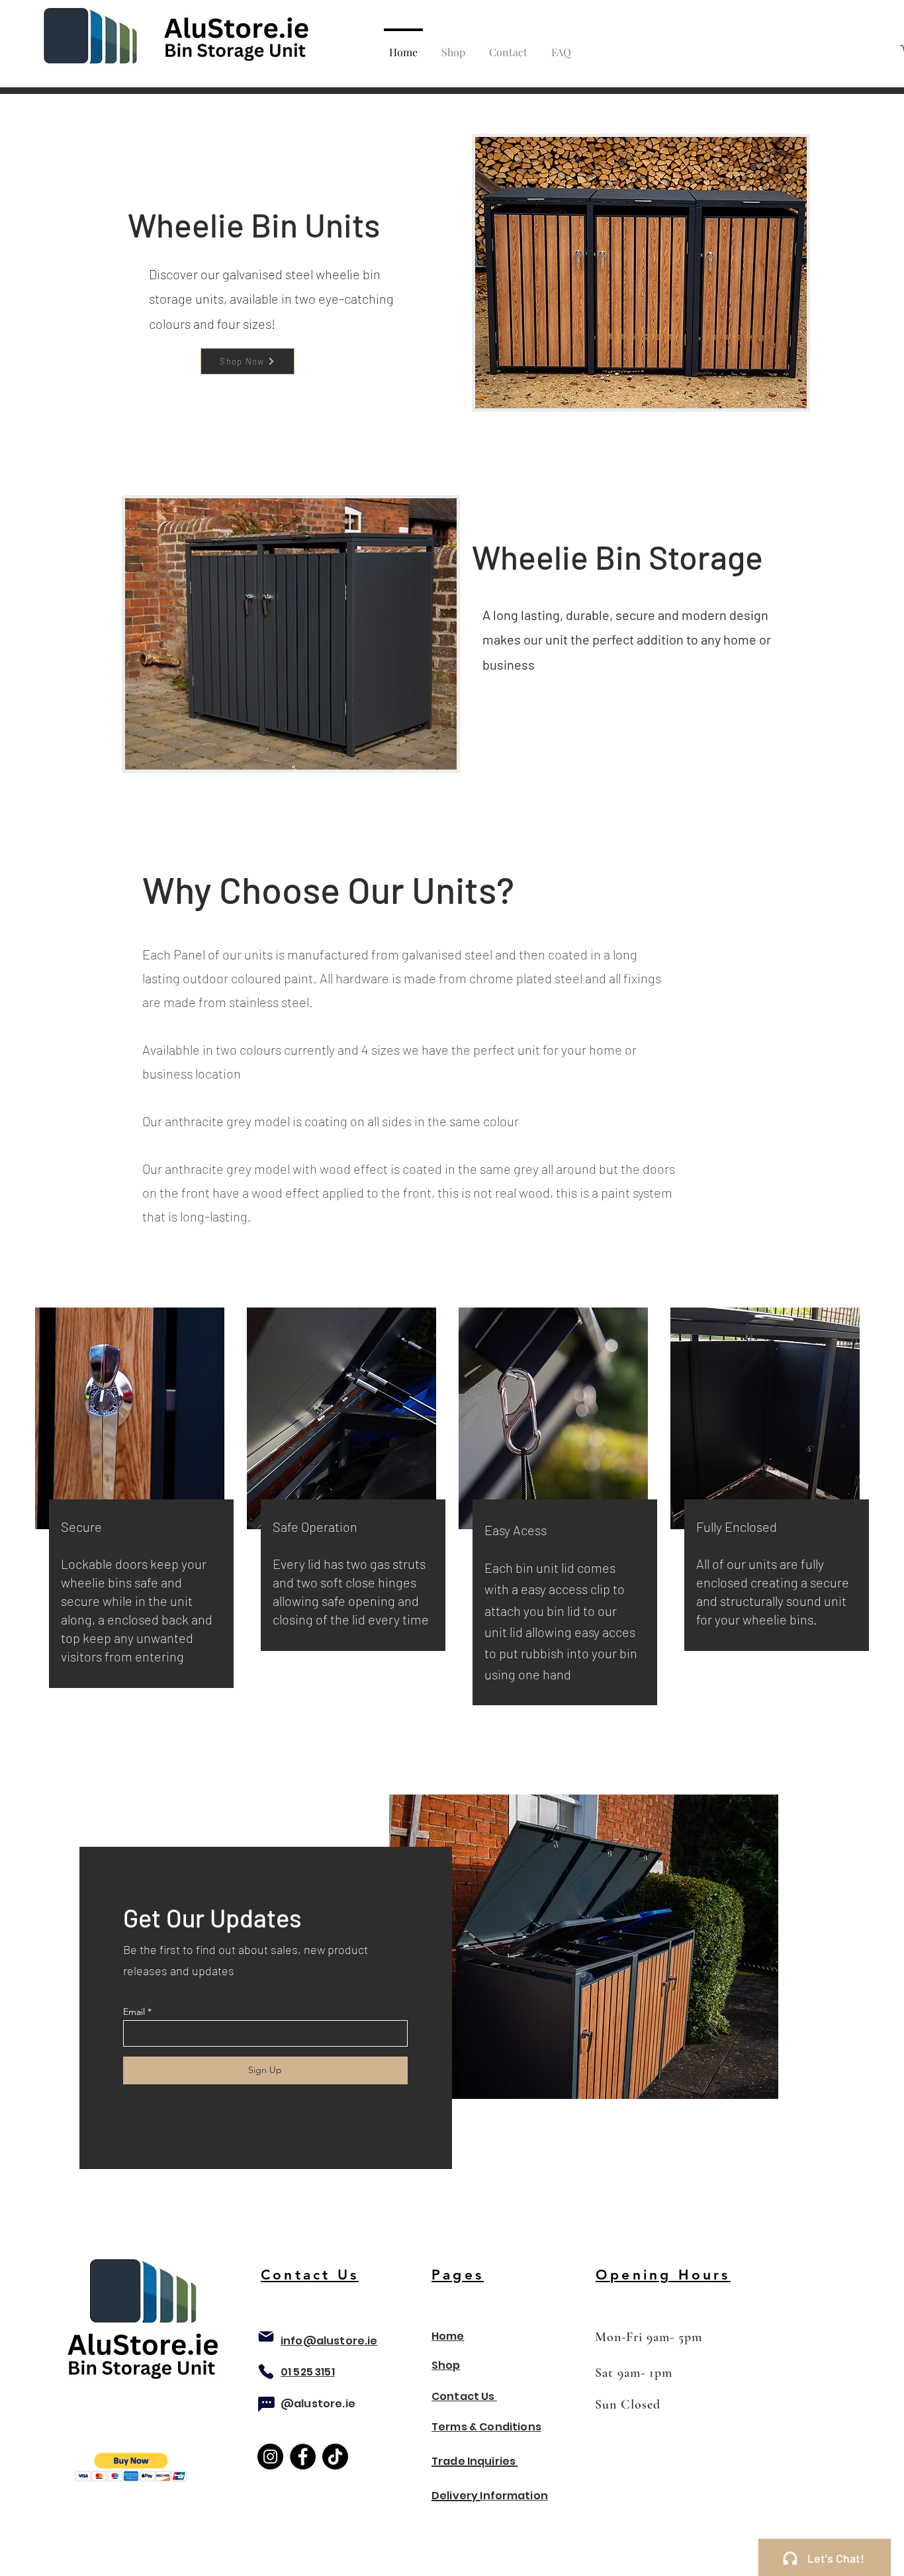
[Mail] (266, 2336)
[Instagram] (270, 2457)
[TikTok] (335, 2457)
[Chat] (266, 2404)
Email (134, 2012)
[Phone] (266, 2372)
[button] (131, 2467)
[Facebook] (303, 2457)
